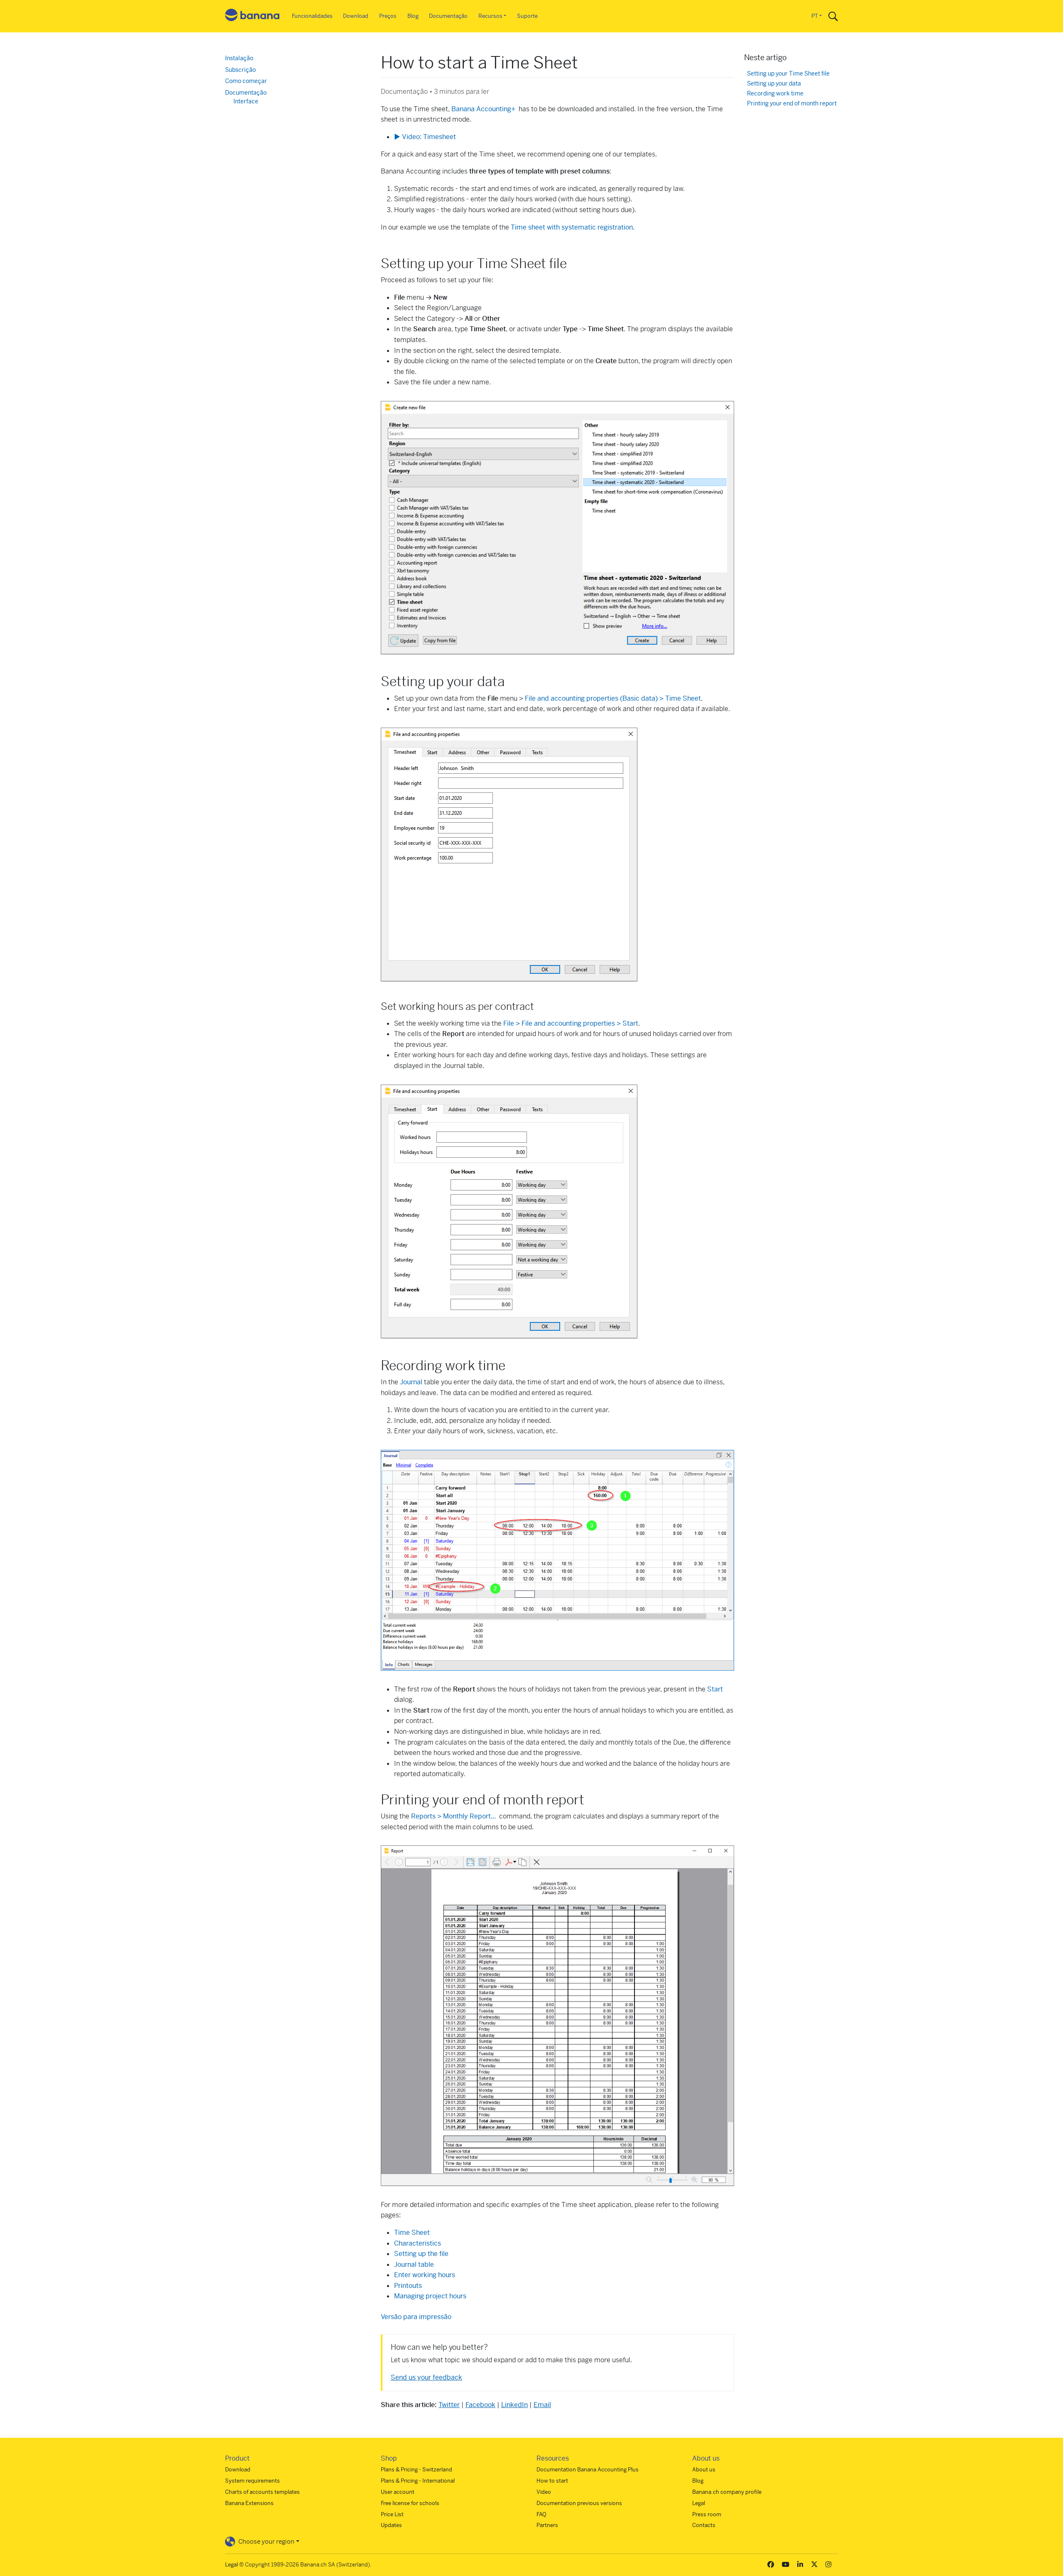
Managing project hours (430, 2296)
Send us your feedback (426, 2377)
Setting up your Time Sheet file (788, 74)
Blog (413, 16)
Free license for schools (410, 2503)
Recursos (490, 16)
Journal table (414, 2264)
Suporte (527, 16)
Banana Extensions (249, 2503)
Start (715, 1689)
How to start (552, 2481)
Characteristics (418, 2243)
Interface (246, 101)
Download (356, 16)
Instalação (239, 58)
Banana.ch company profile (727, 2492)
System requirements (252, 2481)
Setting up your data (774, 84)
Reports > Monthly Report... (454, 1816)
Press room (707, 2514)
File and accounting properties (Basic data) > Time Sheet (613, 698)
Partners (547, 2525)
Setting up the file (421, 2254)
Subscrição (240, 70)
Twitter (449, 2405)
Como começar (246, 81)
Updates (391, 2525)
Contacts (704, 2525)
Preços (388, 16)
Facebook (480, 2405)
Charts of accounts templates (262, 2492)
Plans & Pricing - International (418, 2481)
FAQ (541, 2514)
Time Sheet (412, 2233)
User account (398, 2492)
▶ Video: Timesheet (425, 137)
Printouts (408, 2286)
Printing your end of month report (792, 104)
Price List (392, 2514)
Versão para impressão (416, 2317)
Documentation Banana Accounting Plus (588, 2470)
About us (704, 2470)
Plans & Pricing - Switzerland (416, 2470)
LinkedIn (514, 2405)
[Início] (252, 16)
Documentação (448, 16)
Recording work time (775, 94)
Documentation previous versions (579, 2503)
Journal (411, 1382)
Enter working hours (425, 2275)
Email (542, 2405)
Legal (699, 2503)
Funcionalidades (312, 16)
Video (544, 2492)
